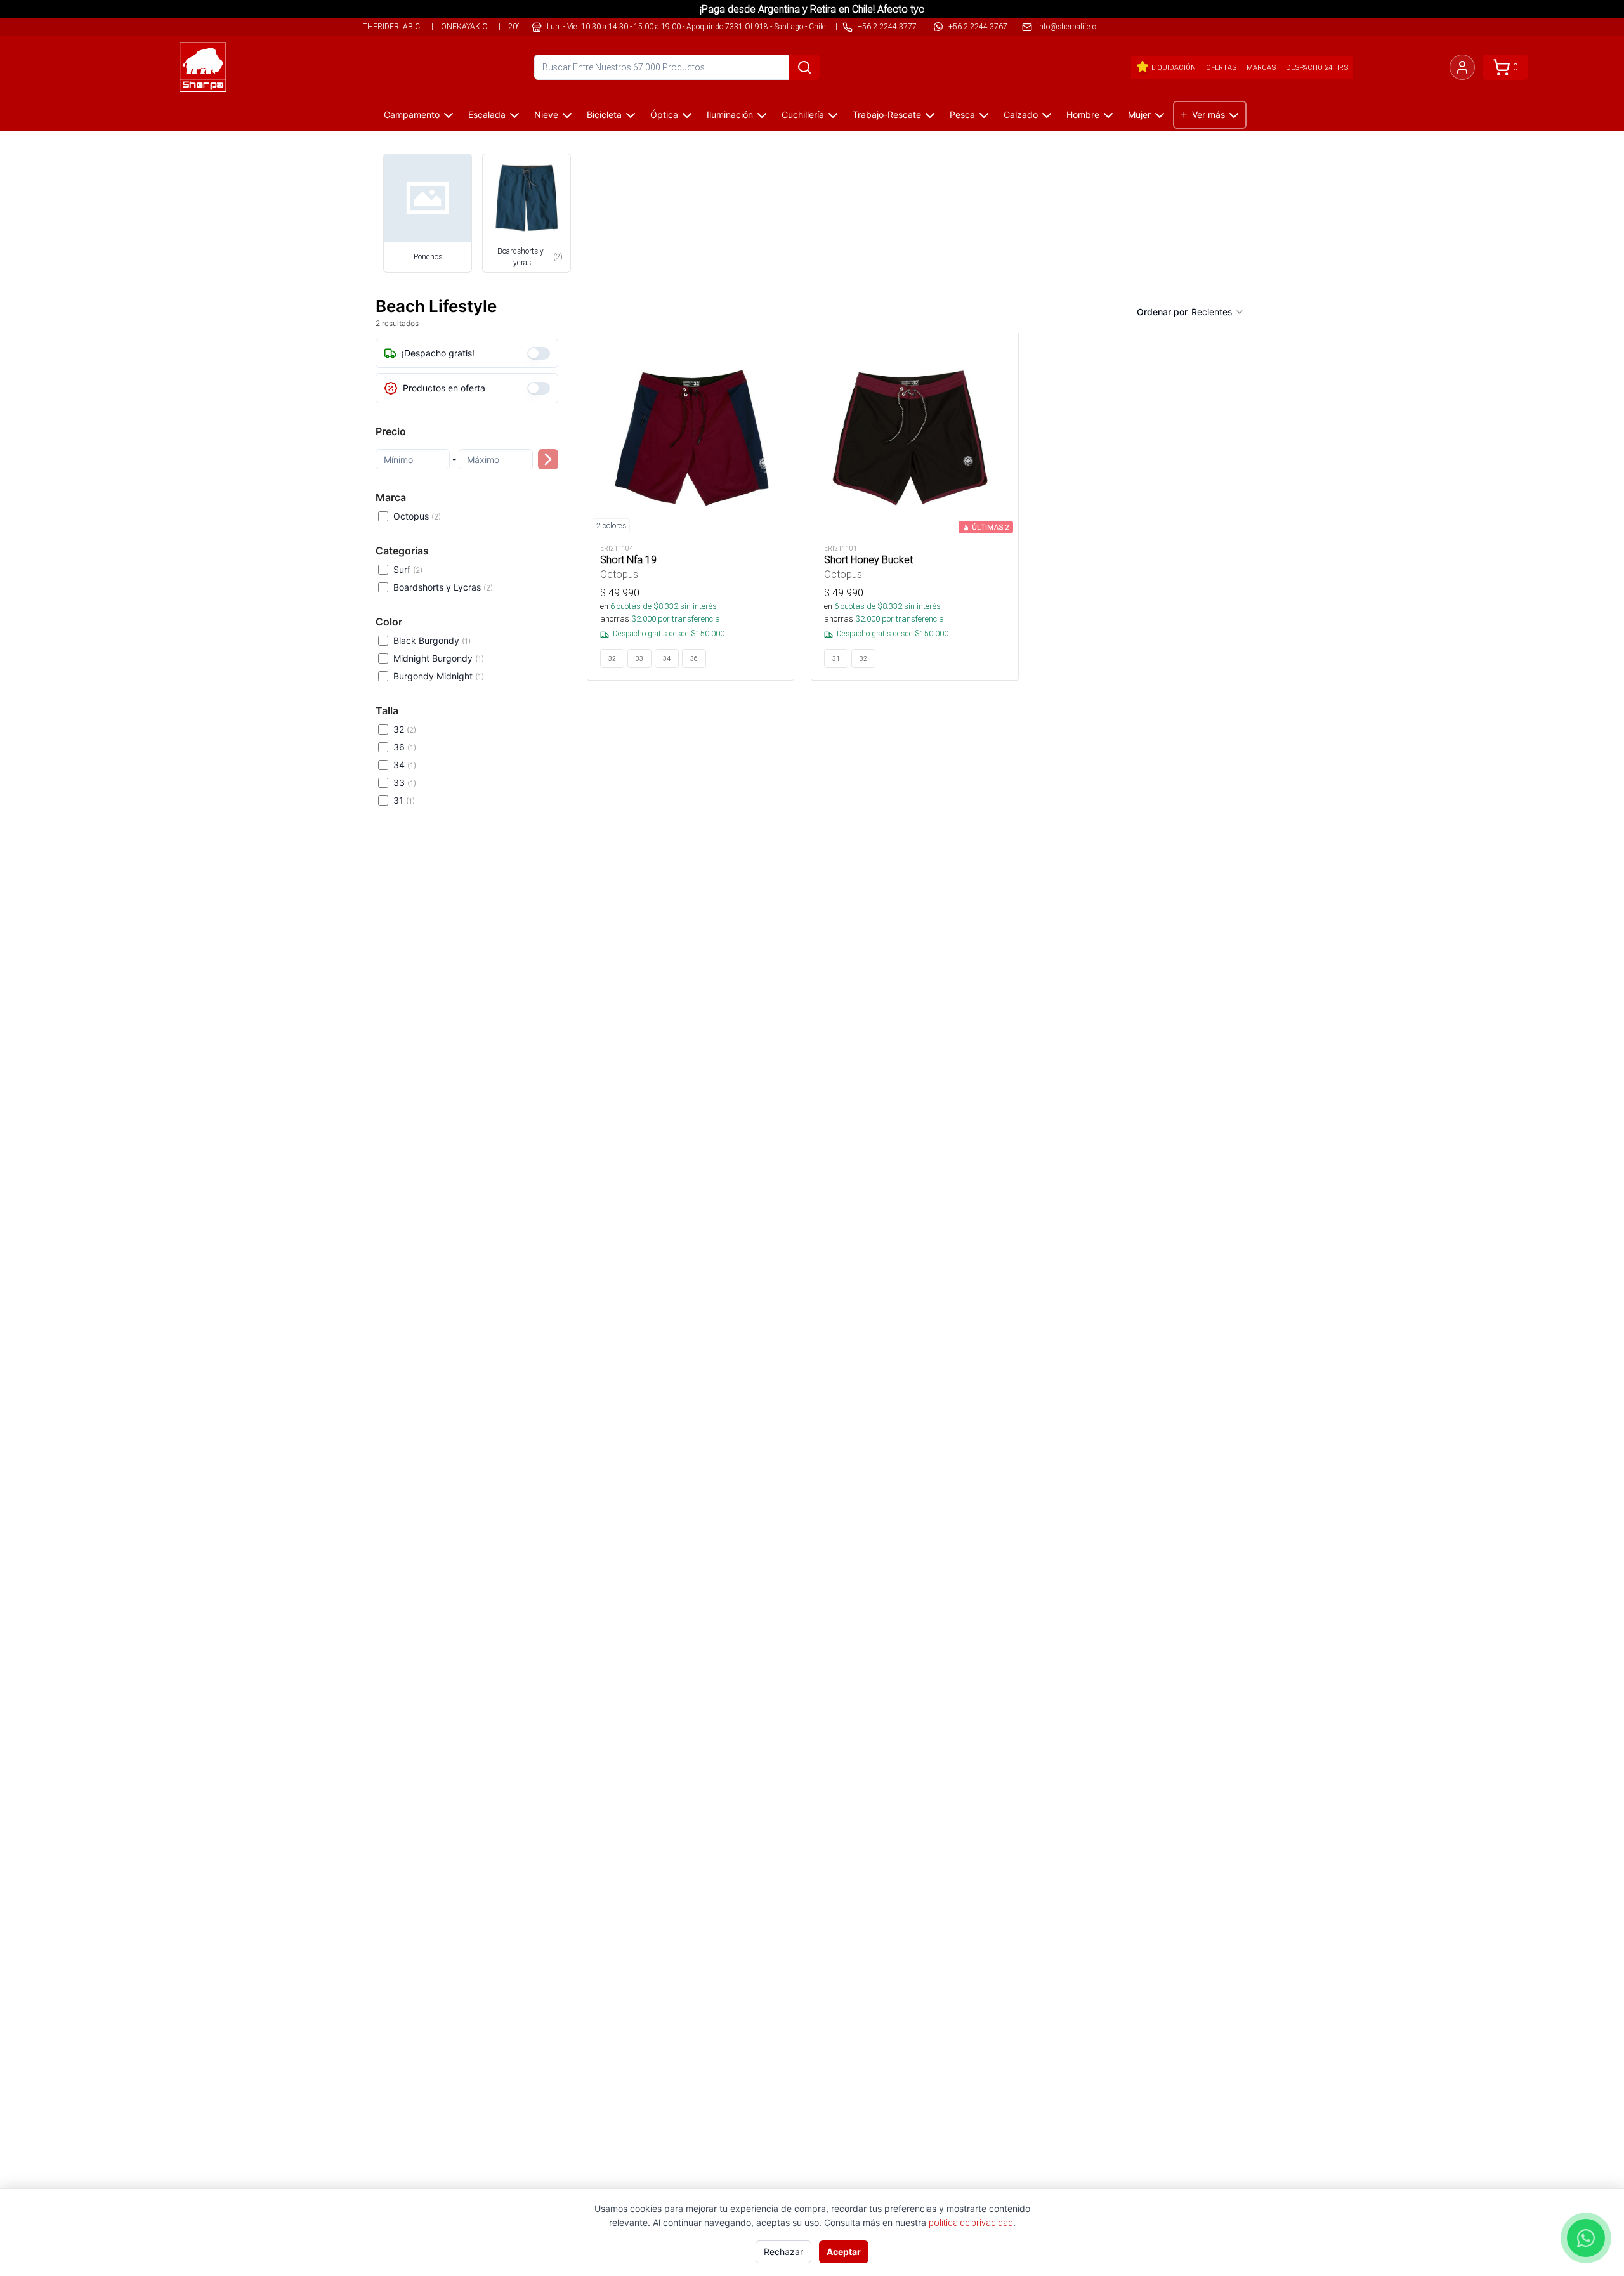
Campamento (412, 114)
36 (405, 747)
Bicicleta (604, 114)
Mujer (1139, 114)
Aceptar (844, 2252)
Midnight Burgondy (439, 658)
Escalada (487, 114)
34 (405, 765)
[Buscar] (804, 67)
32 (405, 729)
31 (404, 800)
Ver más (1208, 114)
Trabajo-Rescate (887, 114)
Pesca (962, 114)
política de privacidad (971, 2223)
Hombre (1083, 114)
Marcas (1261, 67)
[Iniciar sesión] (1462, 67)
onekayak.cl (466, 26)
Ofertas (1221, 67)
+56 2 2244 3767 (978, 26)
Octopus (417, 516)
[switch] (539, 353)
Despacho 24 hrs (1317, 67)
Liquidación (1174, 67)
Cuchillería (803, 114)
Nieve (546, 114)
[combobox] (1218, 312)
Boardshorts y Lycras (443, 587)
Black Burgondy (432, 640)
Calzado (1021, 114)
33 (405, 782)
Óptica (664, 114)
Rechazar (783, 2252)
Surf (408, 569)
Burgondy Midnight (439, 676)
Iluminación (730, 114)
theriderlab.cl (393, 26)
